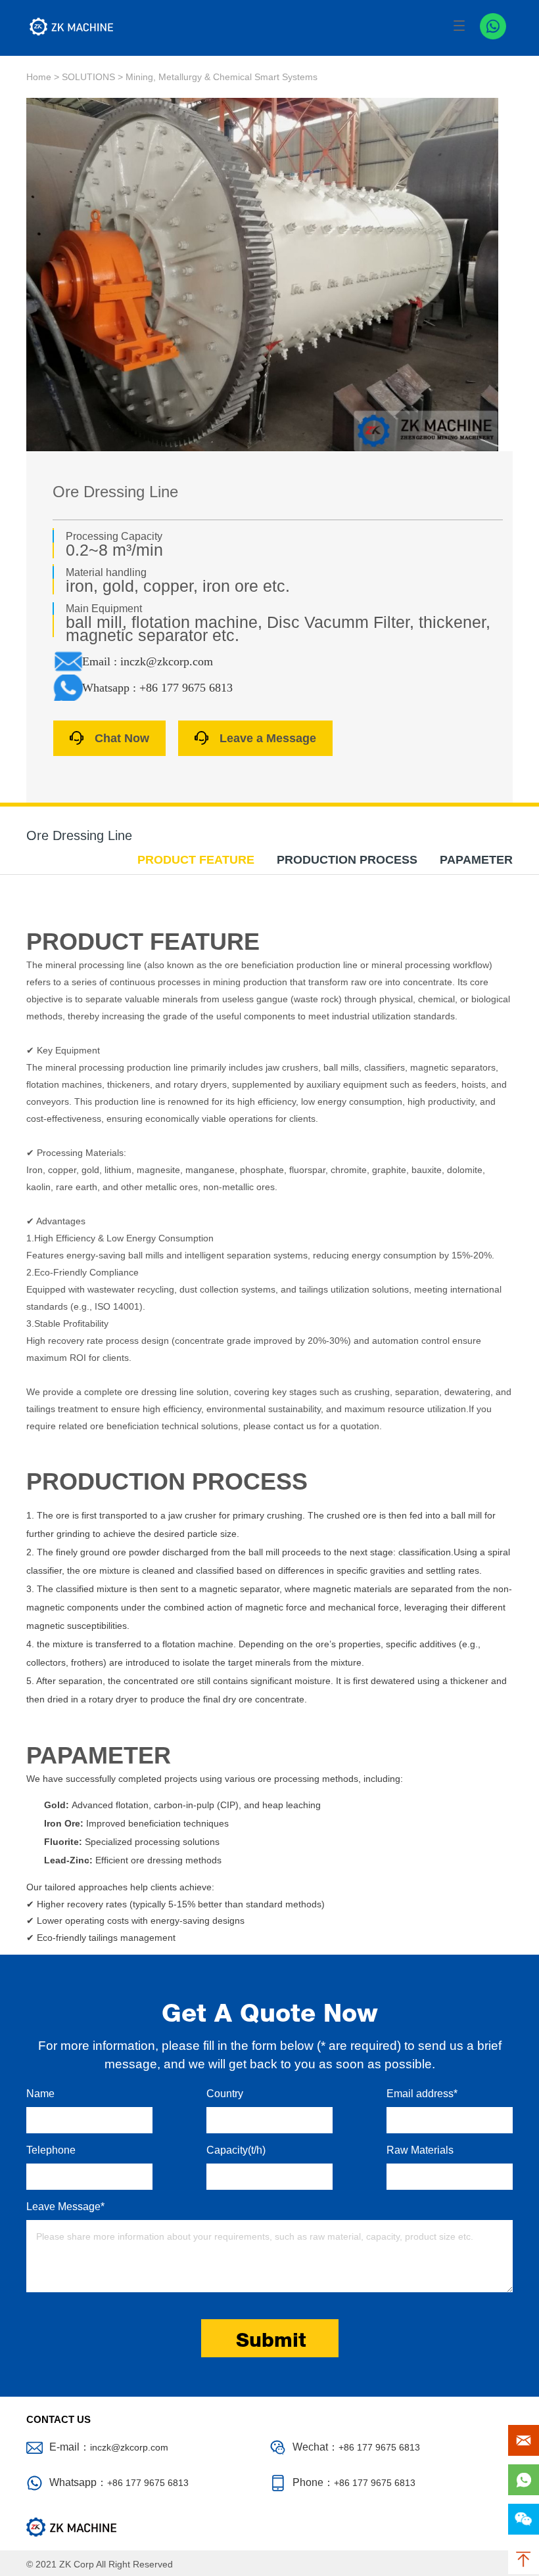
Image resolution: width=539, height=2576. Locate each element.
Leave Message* (65, 2207)
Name (40, 2094)
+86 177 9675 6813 (148, 2483)
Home (39, 77)
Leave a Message (268, 738)
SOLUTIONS (88, 77)
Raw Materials (420, 2150)
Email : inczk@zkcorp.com (148, 661)
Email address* (422, 2094)
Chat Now (122, 738)
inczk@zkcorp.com (129, 2447)
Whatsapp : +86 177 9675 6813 (157, 688)
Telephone (51, 2150)
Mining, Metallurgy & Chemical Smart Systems (222, 77)
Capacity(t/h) (236, 2150)
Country (225, 2094)
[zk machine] (72, 27)
